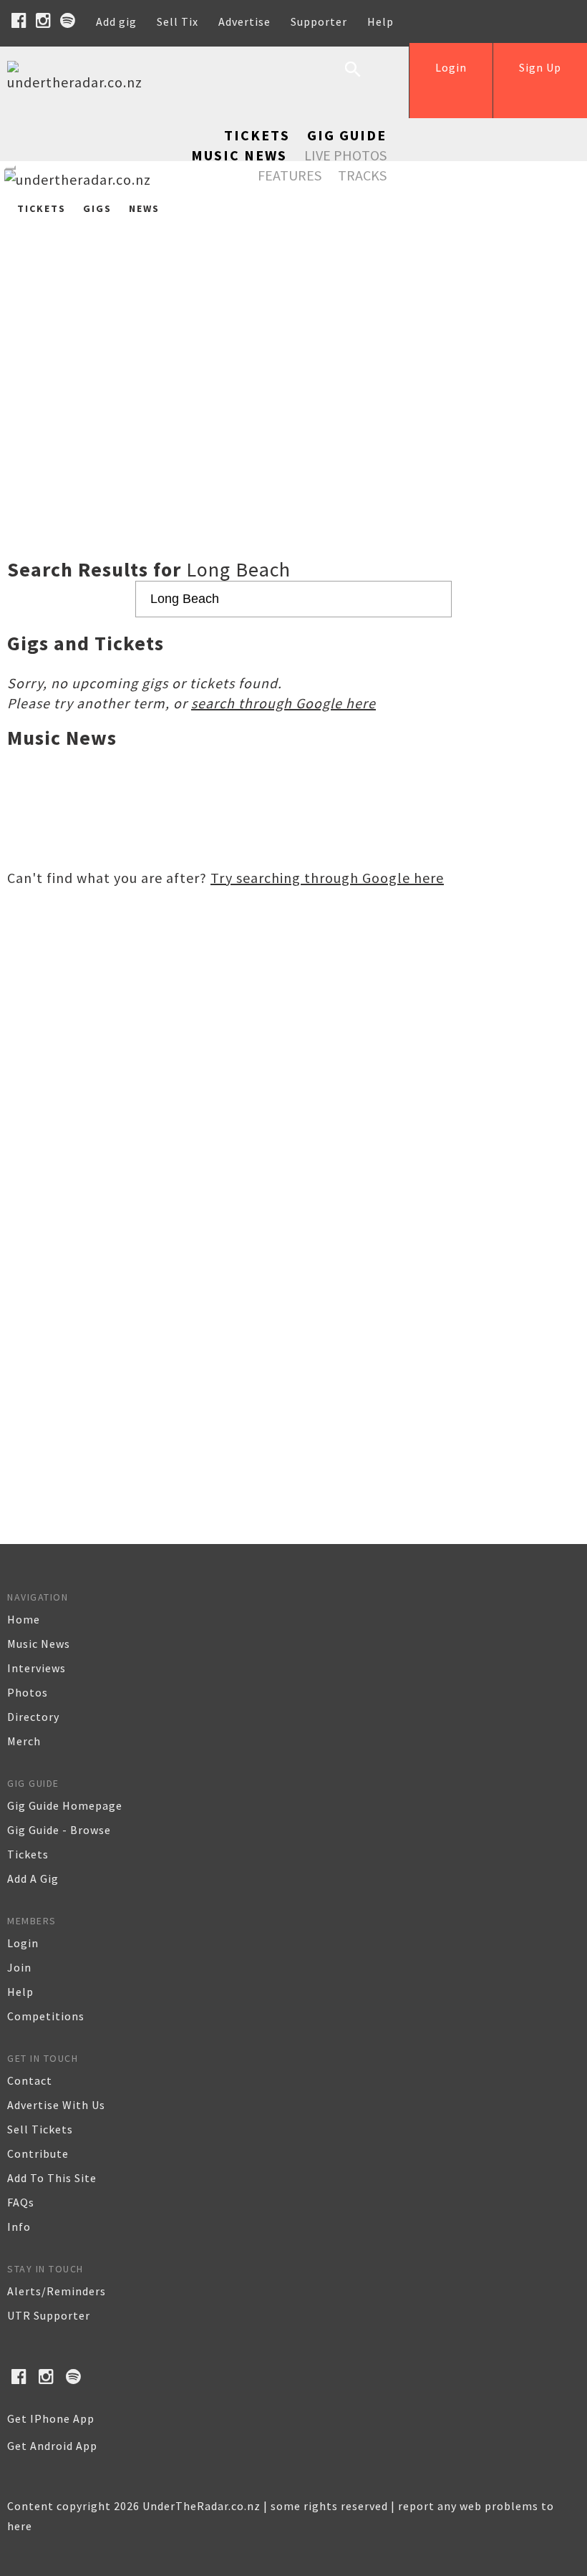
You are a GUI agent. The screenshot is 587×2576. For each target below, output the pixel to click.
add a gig (33, 1878)
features (290, 175)
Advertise (244, 21)
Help (380, 21)
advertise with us (56, 2105)
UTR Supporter (49, 2315)
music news (39, 1644)
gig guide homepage (65, 1805)
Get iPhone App (51, 2418)
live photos (345, 155)
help (20, 1992)
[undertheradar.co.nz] (79, 82)
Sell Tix (178, 21)
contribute (38, 2153)
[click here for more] (293, 349)
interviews (37, 1668)
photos (28, 1692)
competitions (46, 2016)
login (23, 1943)
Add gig (116, 21)
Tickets (257, 135)
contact (30, 2080)
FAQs (21, 2202)
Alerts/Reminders (57, 2291)
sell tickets (40, 2129)
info (19, 2227)
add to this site (52, 2178)
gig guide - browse (59, 1830)
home (24, 1619)
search (364, 80)
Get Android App (52, 2446)
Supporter (319, 21)
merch (24, 1741)
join (19, 1967)
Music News (239, 155)
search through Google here (283, 703)
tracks (362, 175)
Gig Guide (347, 135)
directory (33, 1717)
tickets (28, 1854)
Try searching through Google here (327, 878)
